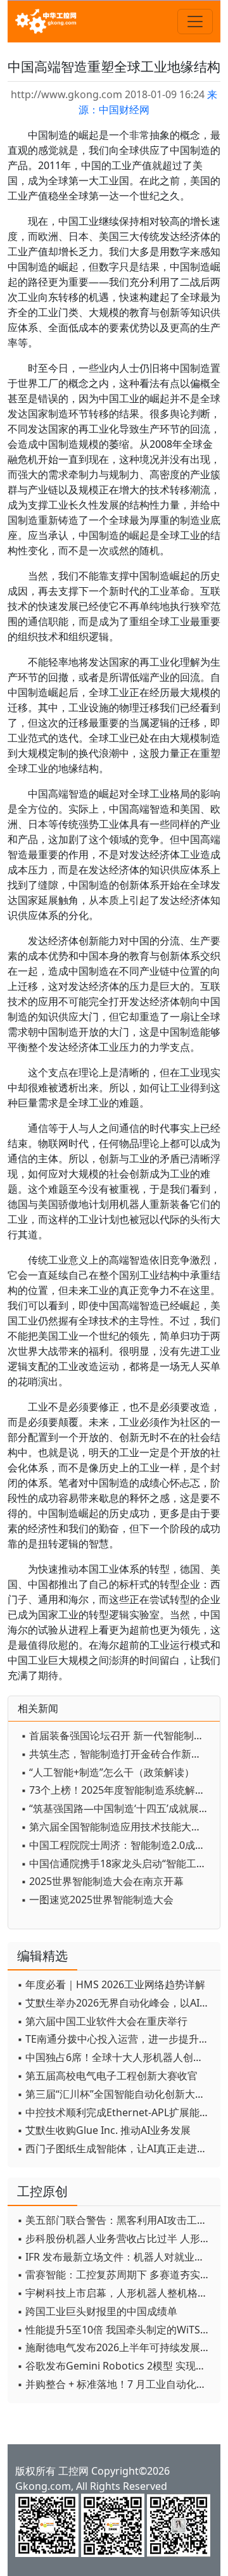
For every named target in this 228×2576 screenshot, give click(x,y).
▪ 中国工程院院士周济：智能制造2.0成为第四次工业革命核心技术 (117, 1845)
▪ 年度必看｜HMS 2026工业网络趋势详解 (111, 1984)
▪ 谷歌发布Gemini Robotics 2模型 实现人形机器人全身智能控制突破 (116, 2366)
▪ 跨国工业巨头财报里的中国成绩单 (97, 2311)
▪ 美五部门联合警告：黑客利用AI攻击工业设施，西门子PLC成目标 (116, 2220)
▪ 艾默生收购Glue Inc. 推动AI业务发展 (104, 2130)
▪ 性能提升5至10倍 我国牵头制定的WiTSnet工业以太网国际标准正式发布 (116, 2330)
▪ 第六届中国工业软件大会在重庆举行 (102, 2021)
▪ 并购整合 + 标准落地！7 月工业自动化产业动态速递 (116, 2384)
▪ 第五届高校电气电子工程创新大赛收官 (107, 2076)
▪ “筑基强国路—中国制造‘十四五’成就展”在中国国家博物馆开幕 (117, 1808)
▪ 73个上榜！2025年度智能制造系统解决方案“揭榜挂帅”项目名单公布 (117, 1790)
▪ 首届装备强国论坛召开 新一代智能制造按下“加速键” (117, 1735)
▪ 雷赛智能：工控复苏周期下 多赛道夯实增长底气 (116, 2275)
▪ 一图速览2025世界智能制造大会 (97, 1900)
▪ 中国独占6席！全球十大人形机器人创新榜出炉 (116, 2057)
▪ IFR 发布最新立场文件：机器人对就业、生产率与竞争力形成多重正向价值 (116, 2257)
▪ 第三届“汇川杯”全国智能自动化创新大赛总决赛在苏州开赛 (116, 2094)
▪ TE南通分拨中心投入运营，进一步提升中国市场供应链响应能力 (116, 2039)
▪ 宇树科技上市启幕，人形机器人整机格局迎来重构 (116, 2293)
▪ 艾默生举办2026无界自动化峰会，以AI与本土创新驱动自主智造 (116, 2003)
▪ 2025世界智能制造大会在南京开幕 (102, 1881)
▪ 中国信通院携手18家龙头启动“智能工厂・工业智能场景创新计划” (117, 1863)
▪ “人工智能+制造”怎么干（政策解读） (108, 1772)
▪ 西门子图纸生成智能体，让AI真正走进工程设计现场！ (116, 2148)
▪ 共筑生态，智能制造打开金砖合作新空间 (116, 1754)
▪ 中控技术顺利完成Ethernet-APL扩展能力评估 (116, 2112)
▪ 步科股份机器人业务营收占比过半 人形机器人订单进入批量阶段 (116, 2238)
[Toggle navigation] (195, 22)
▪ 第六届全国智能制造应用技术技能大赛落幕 (117, 1827)
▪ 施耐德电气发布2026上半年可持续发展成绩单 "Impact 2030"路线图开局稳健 (116, 2347)
